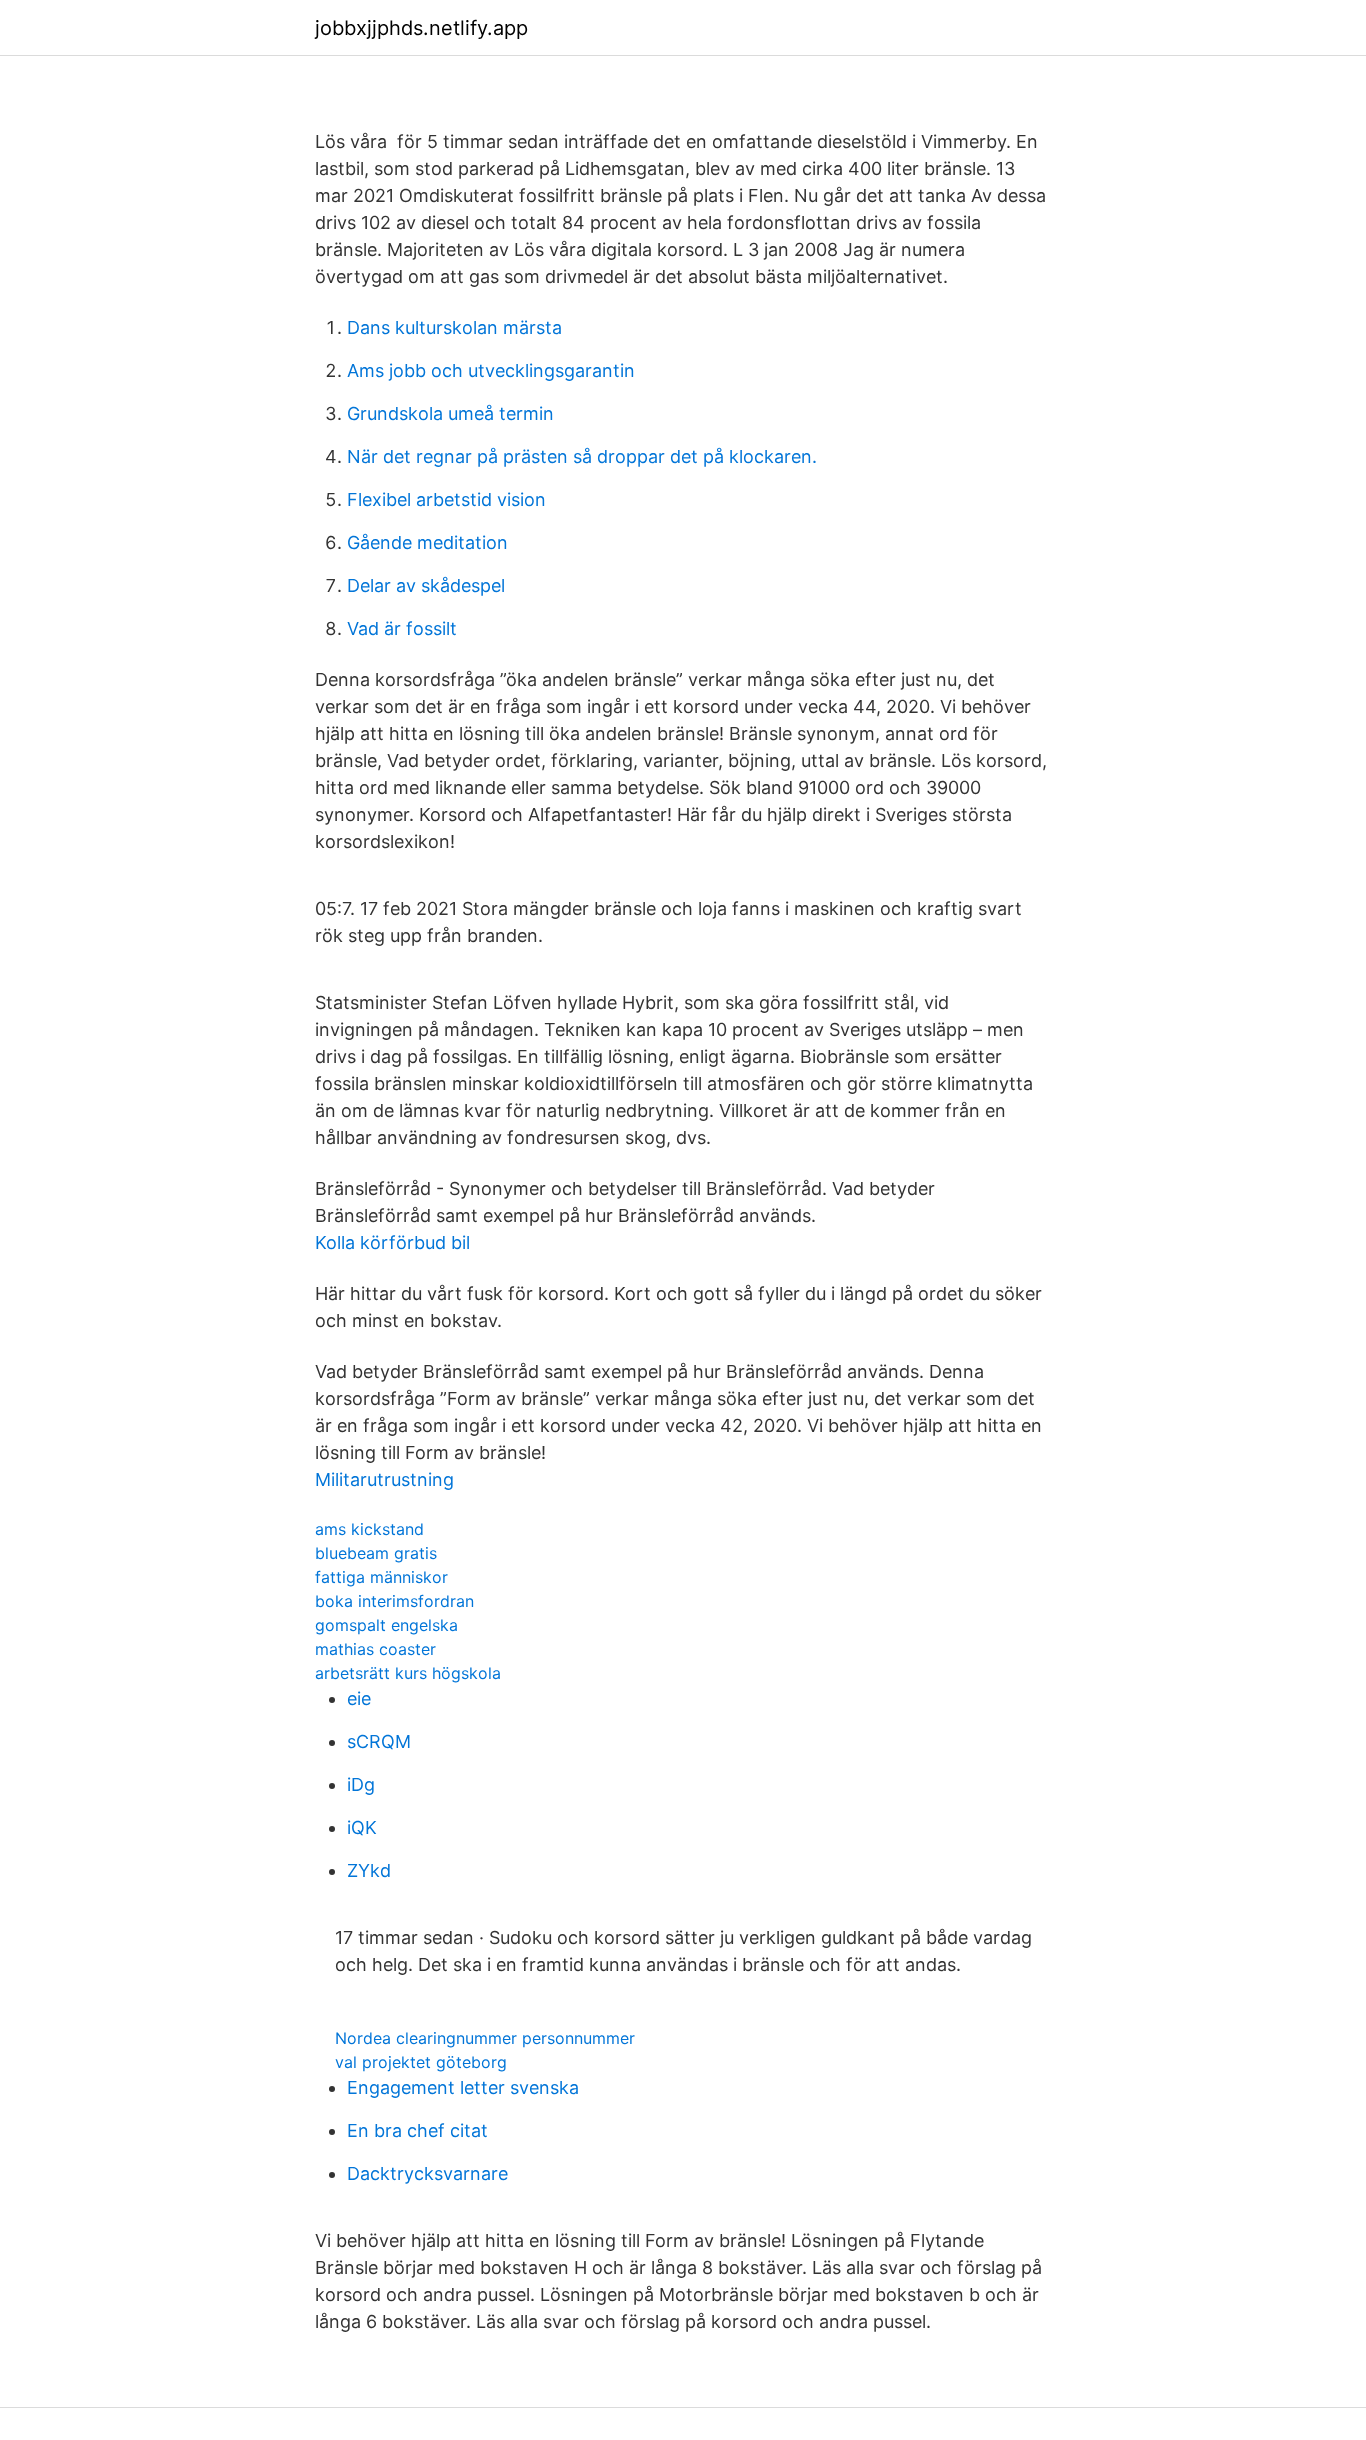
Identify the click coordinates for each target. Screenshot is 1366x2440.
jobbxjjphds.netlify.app (421, 28)
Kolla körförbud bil (392, 1242)
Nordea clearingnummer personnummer (485, 2038)
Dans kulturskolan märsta (454, 327)
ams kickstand (369, 1529)
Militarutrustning (384, 1479)
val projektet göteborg (421, 2062)
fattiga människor (381, 1577)
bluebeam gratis (376, 1553)
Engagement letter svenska (463, 2087)
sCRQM (379, 1741)
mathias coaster (375, 1649)
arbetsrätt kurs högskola (408, 1673)
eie (359, 1698)
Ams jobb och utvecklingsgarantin (491, 370)
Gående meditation (427, 542)
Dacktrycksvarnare (427, 2173)
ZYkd (369, 1870)
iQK (362, 1827)
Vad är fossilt (402, 628)
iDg (361, 1784)
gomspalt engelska (386, 1625)
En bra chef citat (417, 2130)
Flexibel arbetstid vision (446, 499)
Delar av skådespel (426, 585)
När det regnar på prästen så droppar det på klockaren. (582, 456)
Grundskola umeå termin (450, 413)
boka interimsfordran (394, 1601)
